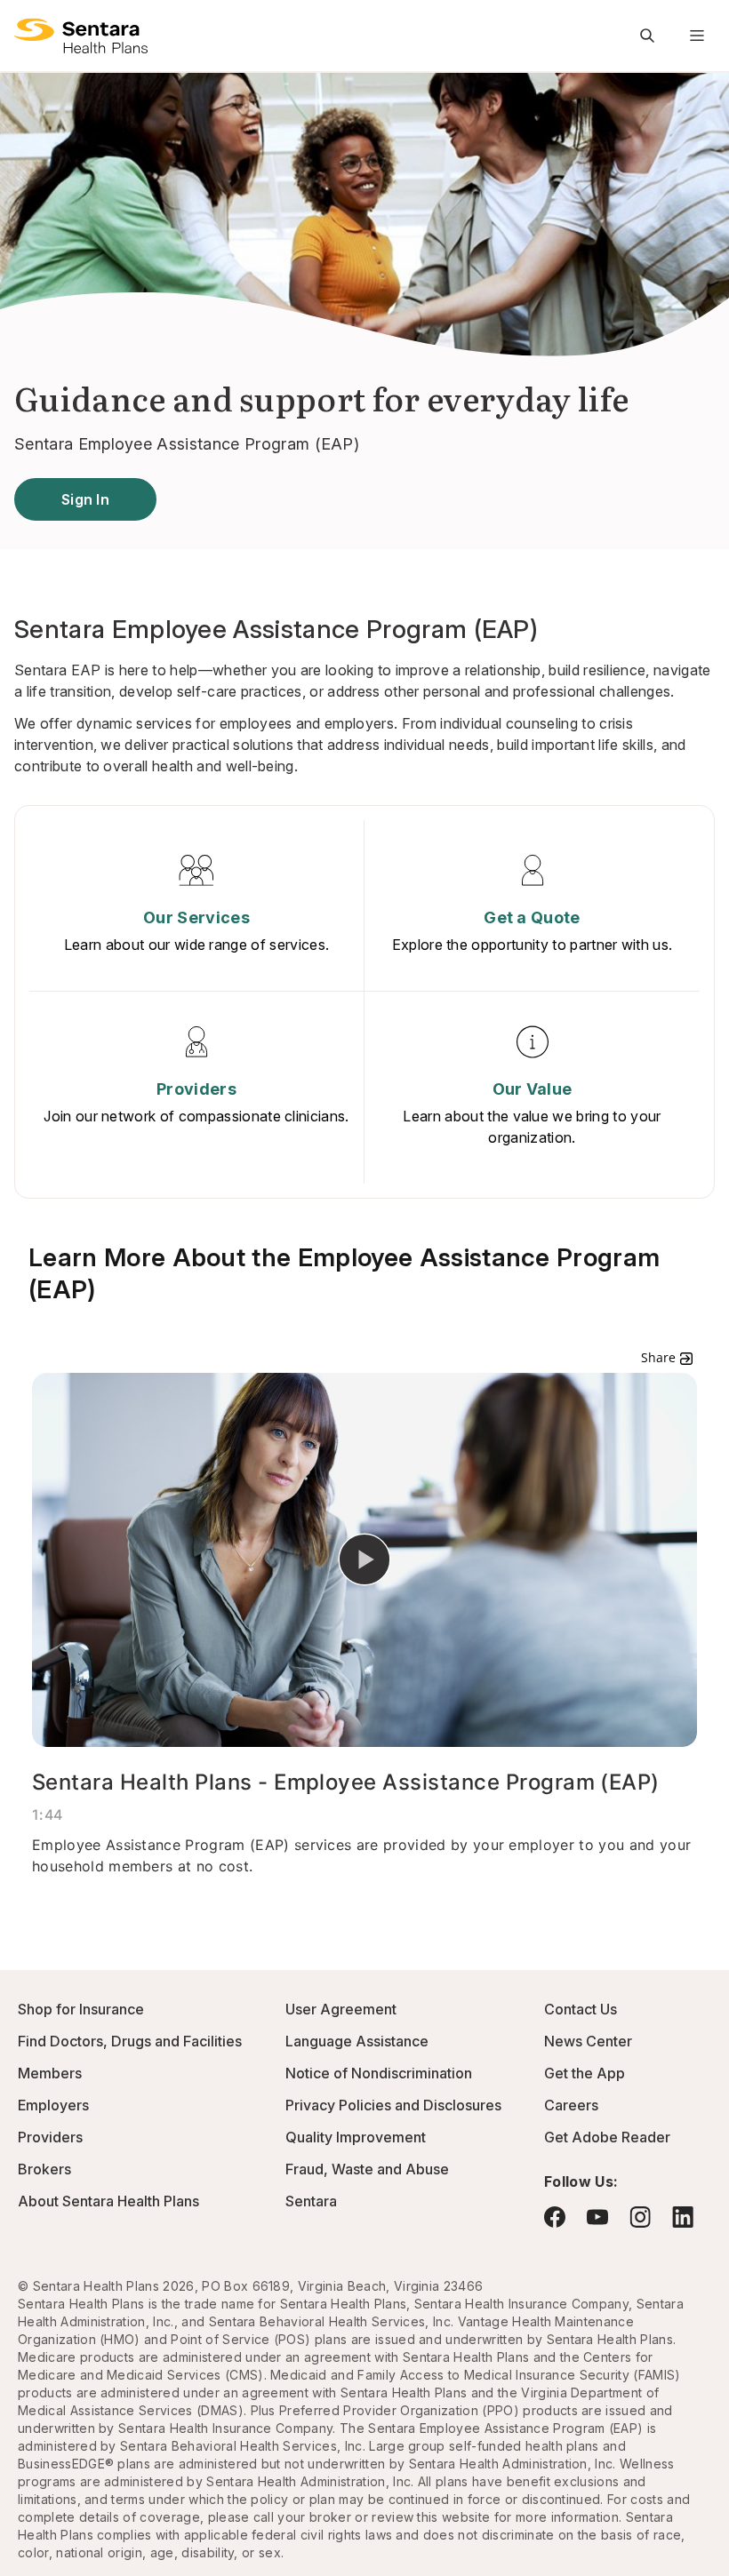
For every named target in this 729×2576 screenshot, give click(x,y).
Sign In (85, 499)
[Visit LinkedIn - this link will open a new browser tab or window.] (683, 2217)
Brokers (44, 2169)
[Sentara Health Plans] (81, 36)
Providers (50, 2137)
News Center (588, 2041)
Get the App (585, 2073)
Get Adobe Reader (607, 2137)
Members (50, 2073)
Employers (53, 2105)
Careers (571, 2105)
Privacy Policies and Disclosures (393, 2105)
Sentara (311, 2201)
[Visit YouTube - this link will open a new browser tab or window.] (597, 2217)
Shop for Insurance (81, 2009)
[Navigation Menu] (697, 36)
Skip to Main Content (27, 25)
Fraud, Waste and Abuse (367, 2169)
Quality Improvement (356, 2137)
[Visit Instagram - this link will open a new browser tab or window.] (640, 2217)
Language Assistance (357, 2041)
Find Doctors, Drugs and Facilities (130, 2041)
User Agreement (341, 2009)
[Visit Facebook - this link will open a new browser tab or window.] (555, 2217)
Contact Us (581, 2009)
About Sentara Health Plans (108, 2201)
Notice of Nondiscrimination (379, 2073)
